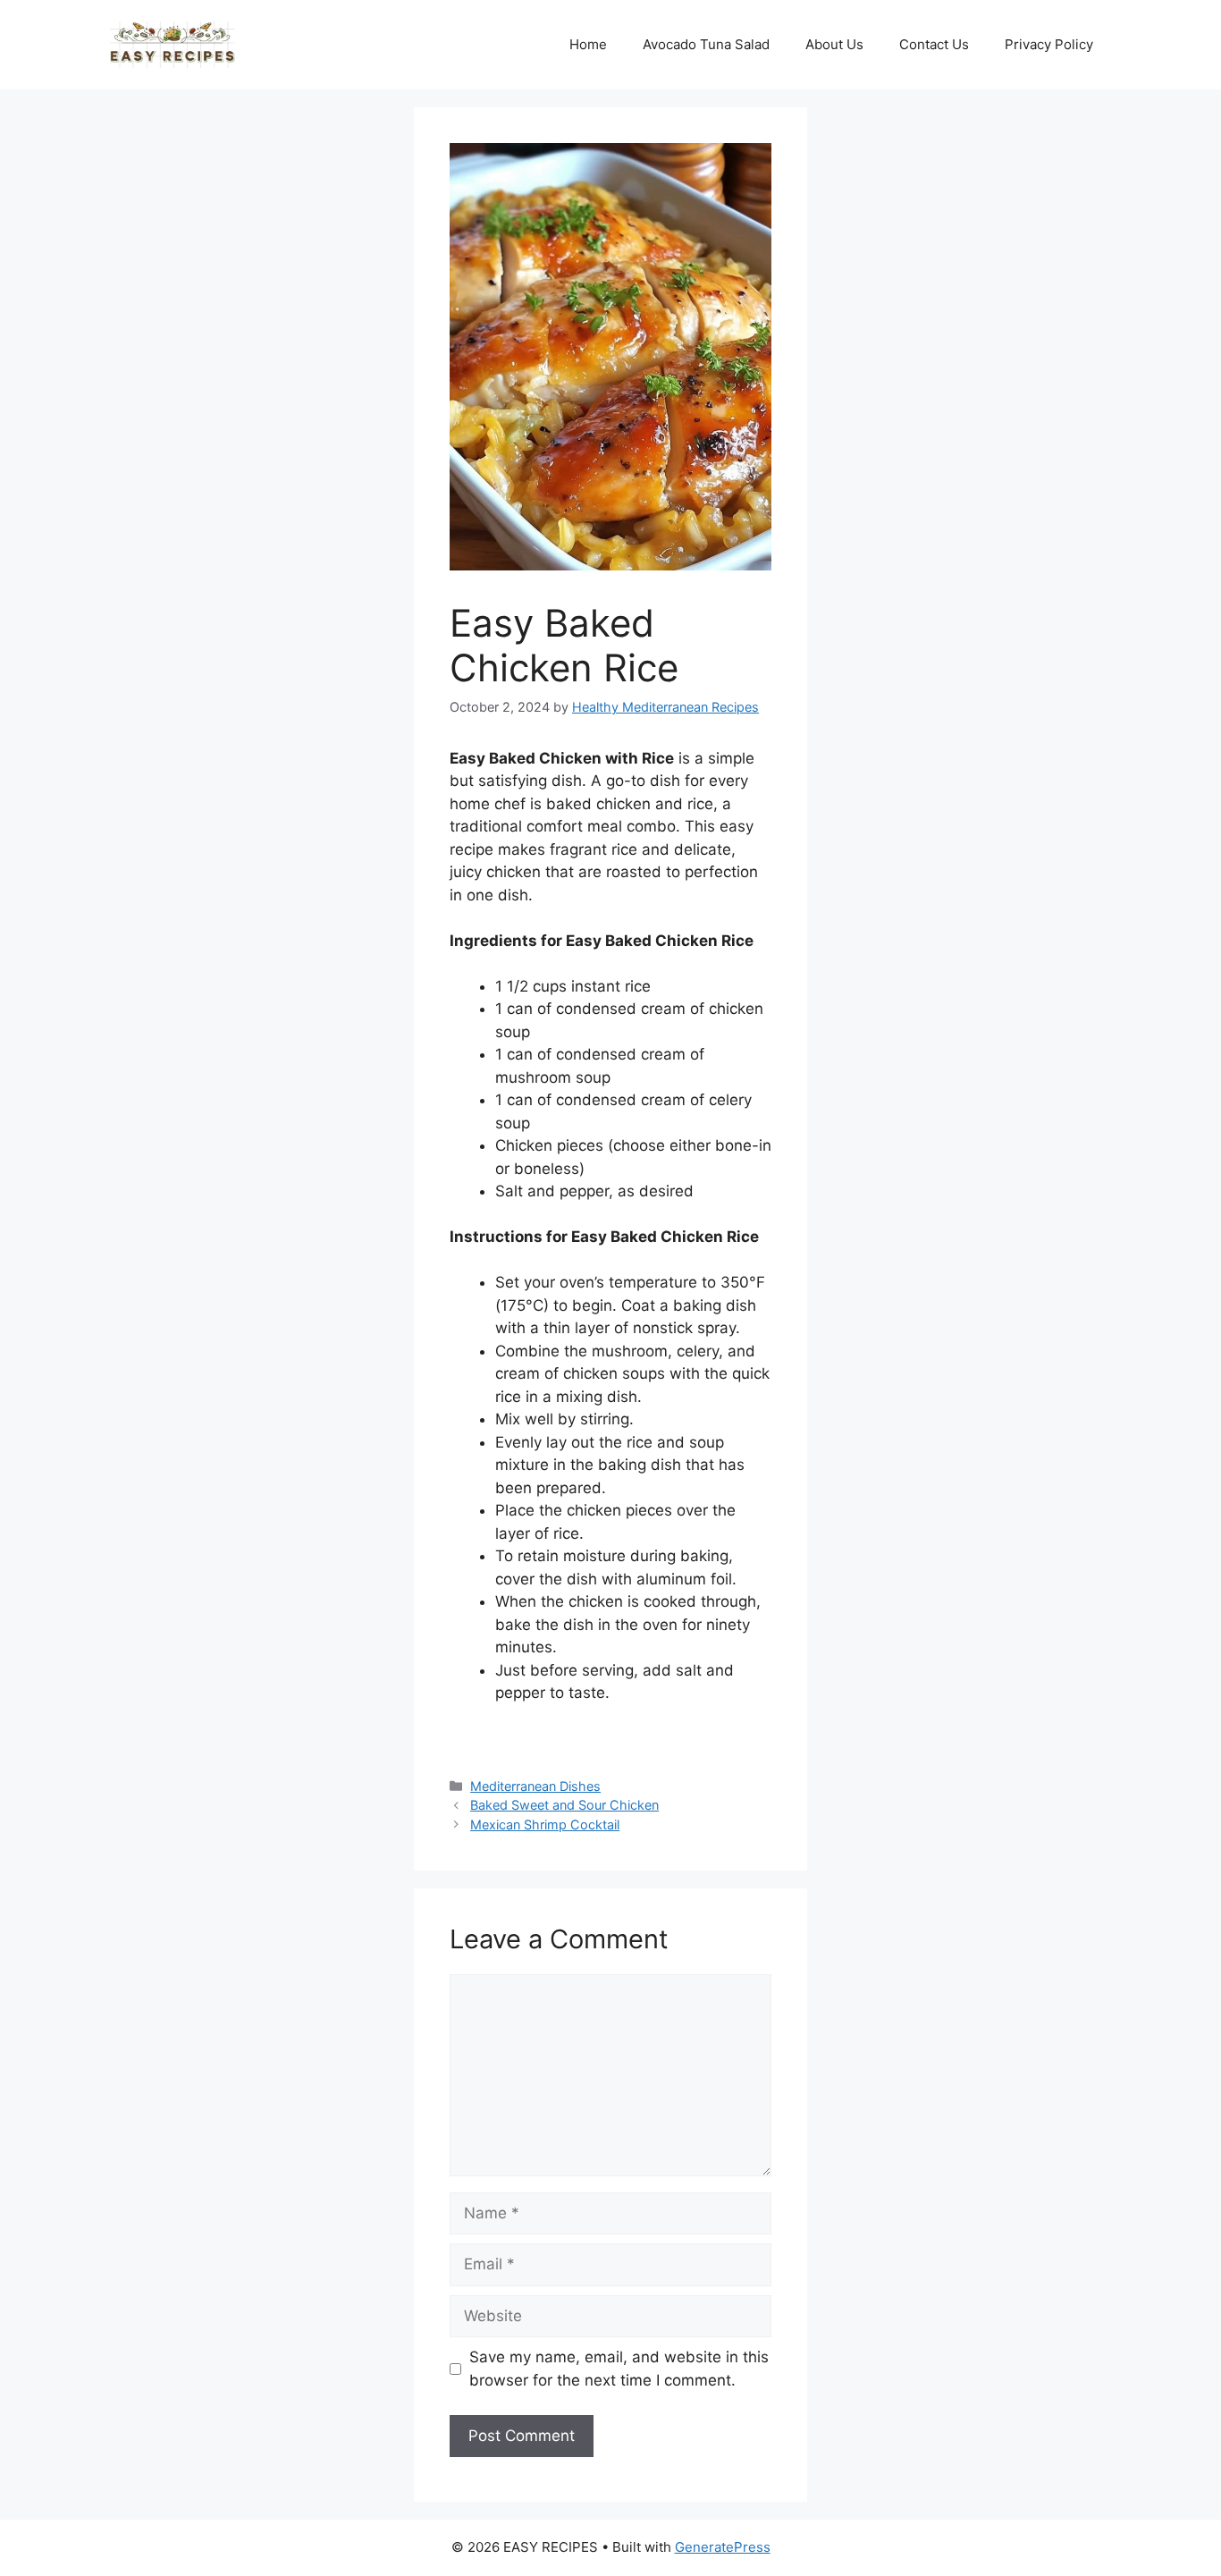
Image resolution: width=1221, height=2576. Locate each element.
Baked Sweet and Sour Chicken (564, 1805)
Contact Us (934, 44)
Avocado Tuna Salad (706, 44)
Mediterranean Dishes (535, 1786)
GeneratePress (723, 2547)
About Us (834, 44)
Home (588, 44)
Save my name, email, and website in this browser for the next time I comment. (619, 2369)
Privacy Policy (1049, 44)
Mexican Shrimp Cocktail (545, 1824)
